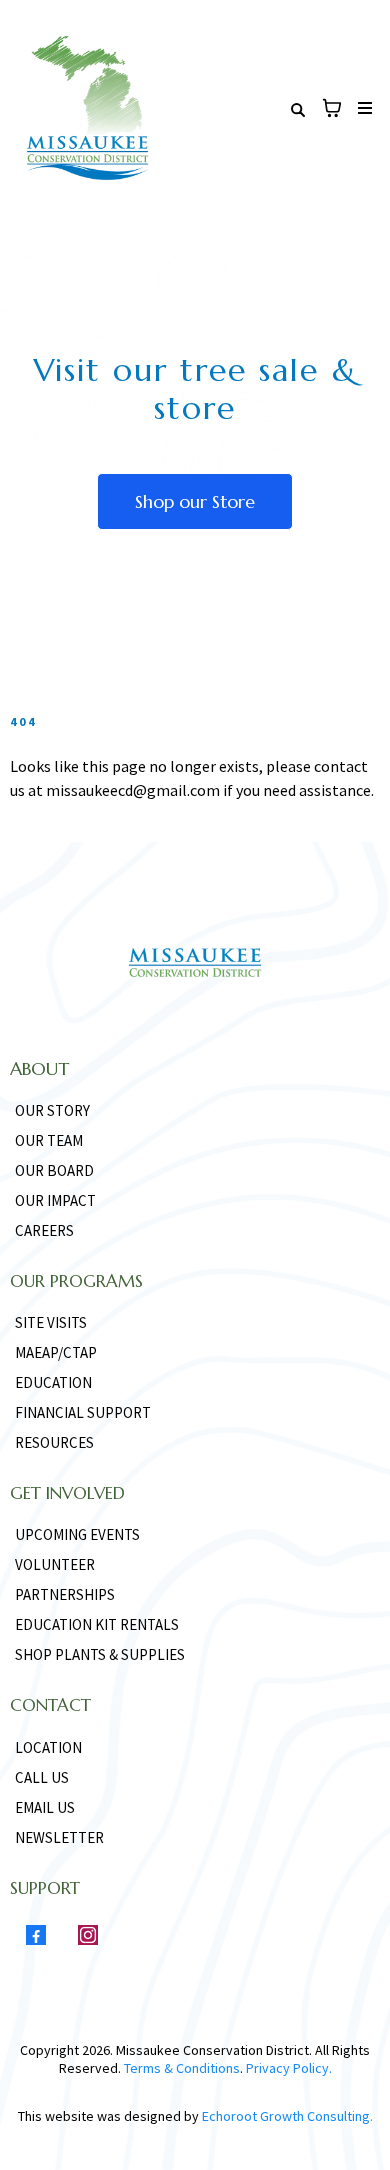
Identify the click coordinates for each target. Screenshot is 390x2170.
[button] (362, 108)
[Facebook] (36, 1935)
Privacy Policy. (287, 2068)
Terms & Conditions (182, 2068)
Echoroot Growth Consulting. (287, 2116)
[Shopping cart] (332, 108)
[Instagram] (88, 1935)
